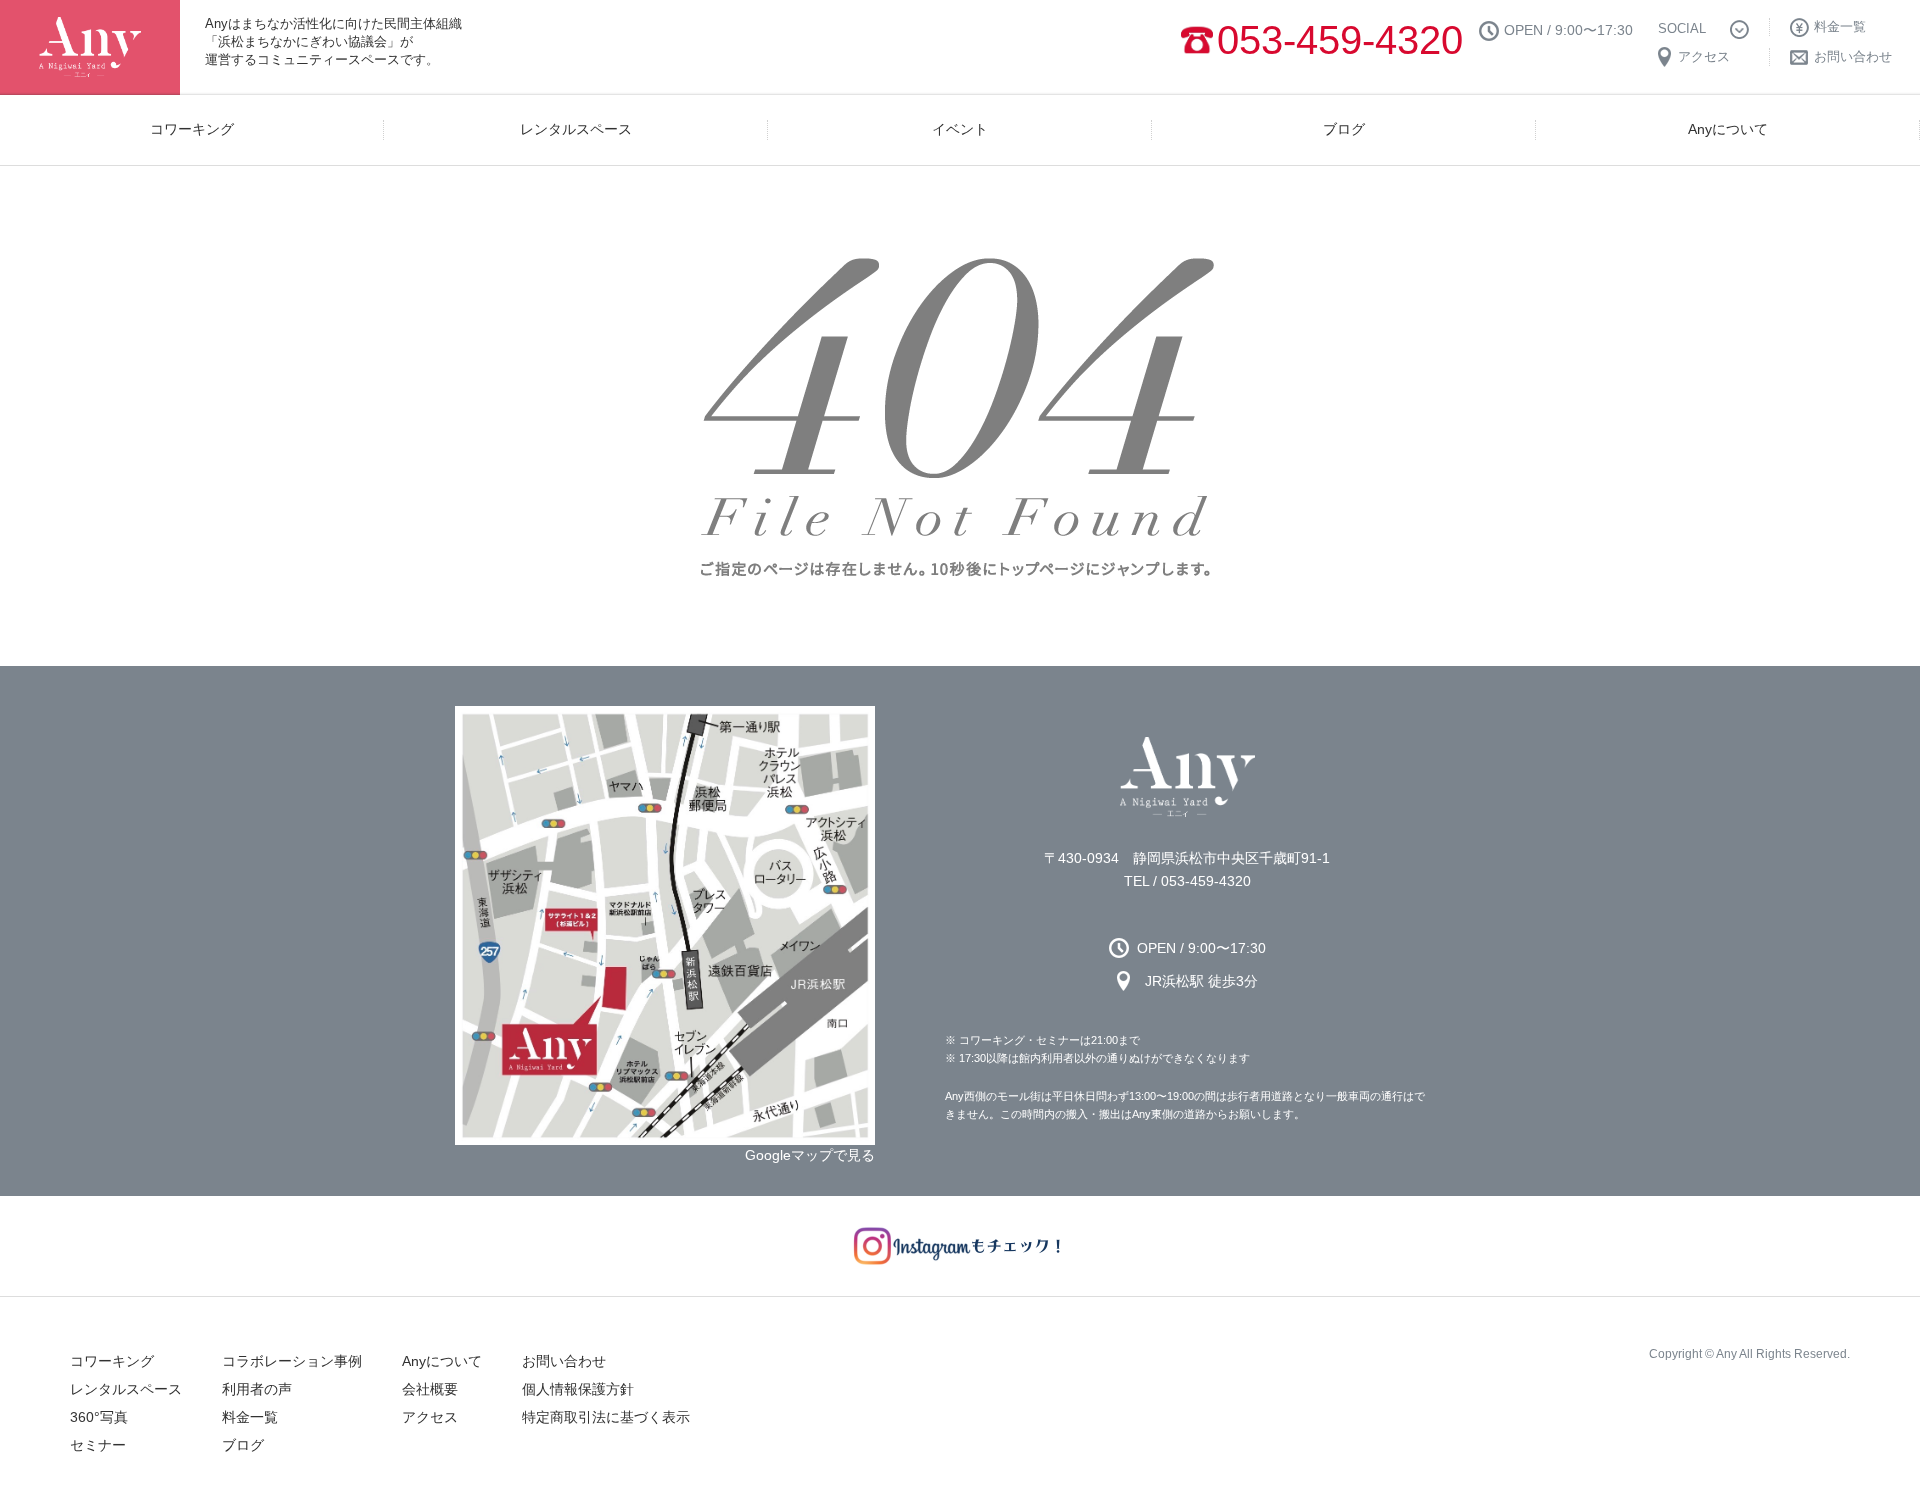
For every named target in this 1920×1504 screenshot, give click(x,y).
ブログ (243, 1445)
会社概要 (430, 1389)
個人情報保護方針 (578, 1389)
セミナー (98, 1445)
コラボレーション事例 (292, 1361)
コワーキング (112, 1361)
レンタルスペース (126, 1389)
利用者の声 (257, 1389)
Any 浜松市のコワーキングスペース (1187, 777)
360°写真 (99, 1417)
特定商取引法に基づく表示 (606, 1417)
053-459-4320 (1340, 40)
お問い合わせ (564, 1361)
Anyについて (442, 1361)
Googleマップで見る (810, 1155)
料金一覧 (250, 1417)
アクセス (430, 1417)
